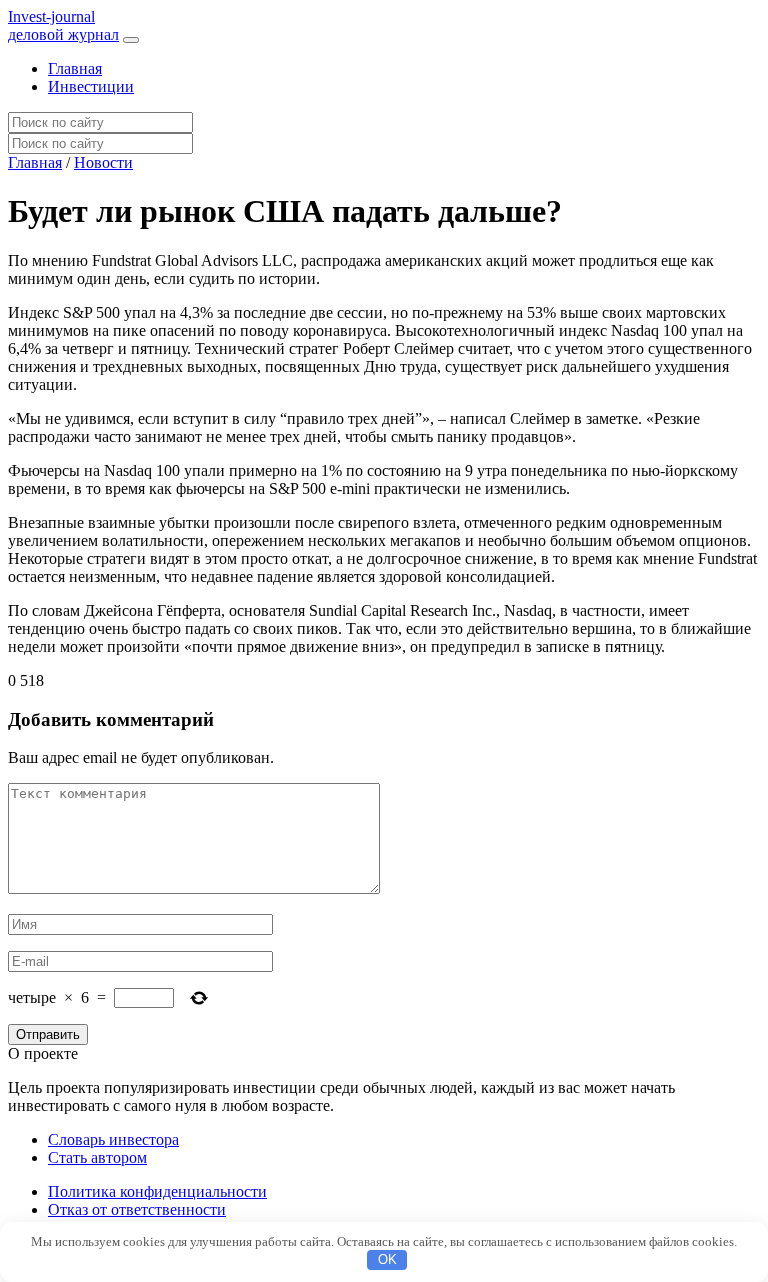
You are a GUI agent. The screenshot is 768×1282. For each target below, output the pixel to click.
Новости (103, 162)
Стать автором (97, 1157)
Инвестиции (91, 86)
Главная (75, 68)
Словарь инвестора (113, 1139)
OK (387, 1259)
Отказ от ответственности (137, 1209)
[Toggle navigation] (131, 40)
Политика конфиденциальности (157, 1191)
